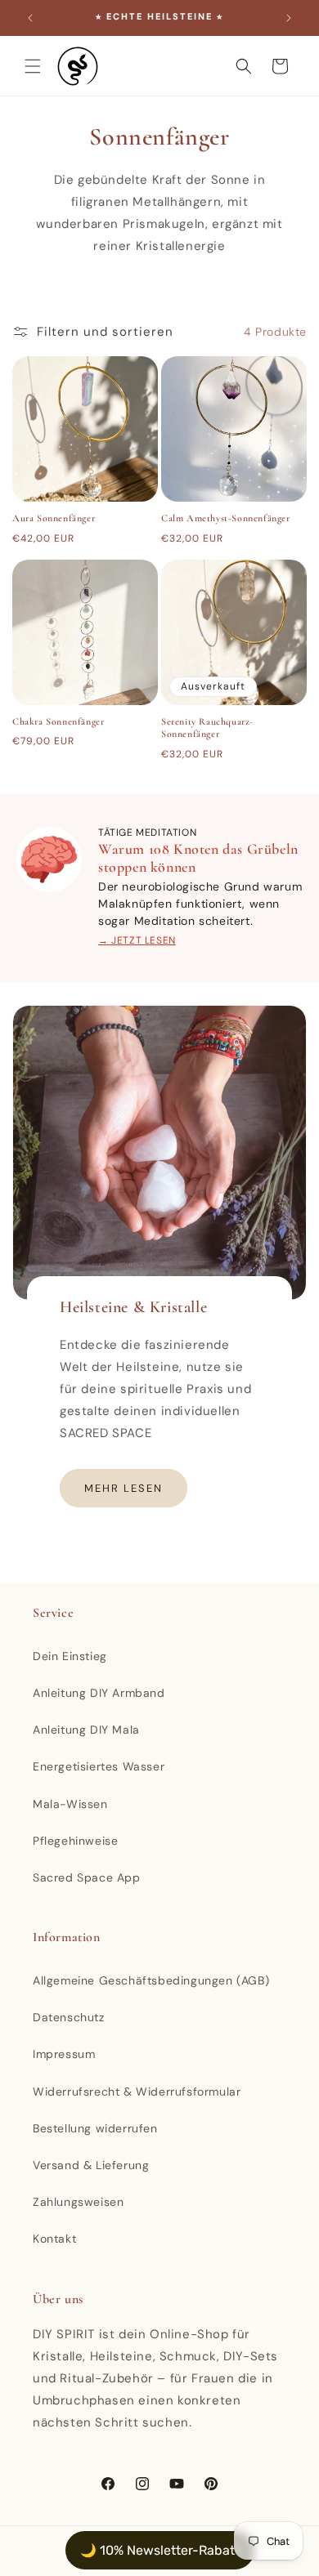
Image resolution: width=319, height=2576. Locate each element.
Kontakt (54, 2239)
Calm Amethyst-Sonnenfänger (226, 518)
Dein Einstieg (70, 1656)
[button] (33, 66)
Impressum (64, 2054)
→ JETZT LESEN (137, 940)
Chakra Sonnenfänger (58, 721)
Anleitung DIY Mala (86, 1730)
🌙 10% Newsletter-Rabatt (160, 2550)
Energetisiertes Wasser (99, 1766)
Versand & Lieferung (91, 2165)
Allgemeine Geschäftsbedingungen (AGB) (151, 1980)
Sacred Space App (87, 1877)
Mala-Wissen (70, 1804)
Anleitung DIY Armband (99, 1693)
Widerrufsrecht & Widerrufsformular (137, 2092)
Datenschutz (69, 2017)
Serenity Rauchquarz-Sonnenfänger (207, 728)
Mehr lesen (124, 1488)
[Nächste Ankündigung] (289, 18)
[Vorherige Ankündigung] (30, 18)
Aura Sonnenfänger (54, 518)
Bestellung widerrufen (95, 2128)
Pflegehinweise (75, 1841)
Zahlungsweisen (78, 2202)
